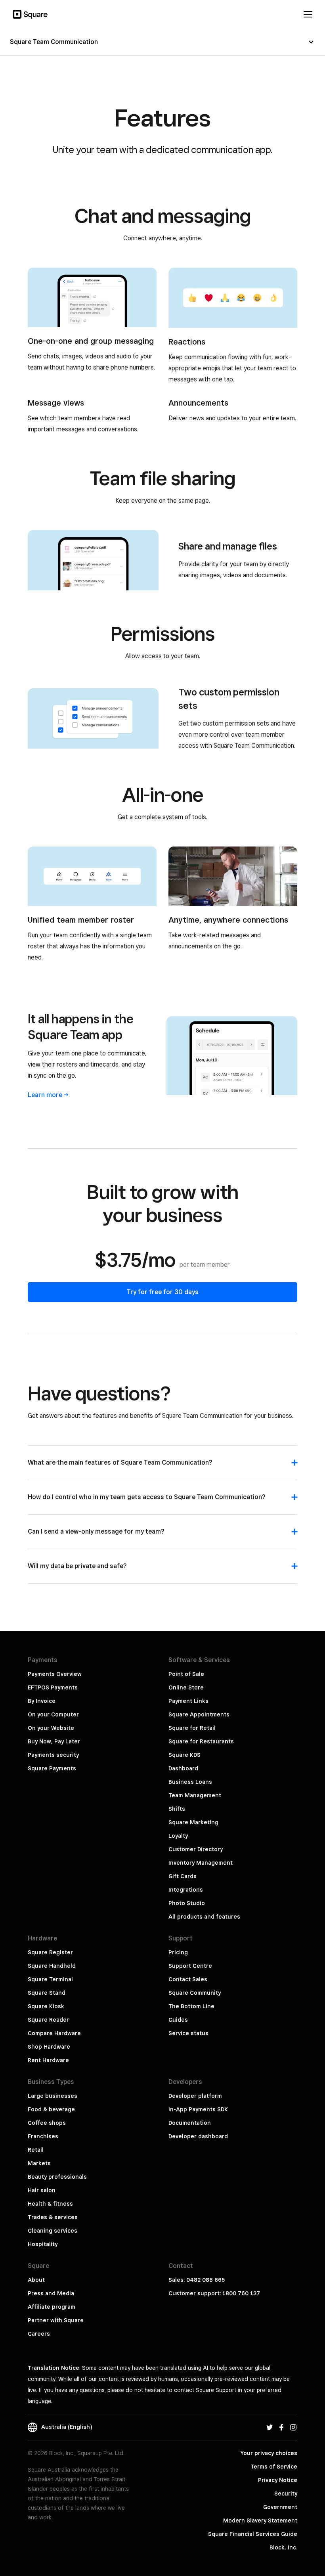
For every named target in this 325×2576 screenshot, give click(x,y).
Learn (45, 1095)
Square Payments (52, 1768)
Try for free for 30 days (163, 1292)
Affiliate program (52, 2307)
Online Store (186, 1687)
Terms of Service (274, 2467)
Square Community (195, 1993)
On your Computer (53, 1714)
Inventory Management (201, 1863)
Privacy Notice (278, 2480)
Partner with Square (56, 2320)
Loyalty (178, 1836)
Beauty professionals (57, 2177)
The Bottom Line (191, 2006)
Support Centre (190, 1966)
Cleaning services (53, 2231)
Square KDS (184, 1755)
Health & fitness (50, 2204)
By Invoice (42, 1701)
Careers (39, 2334)
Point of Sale (186, 1674)
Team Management (195, 1795)
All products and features (204, 1917)
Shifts (177, 1809)
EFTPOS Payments (53, 1687)
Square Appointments (199, 1714)
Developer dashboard (198, 2136)
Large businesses (53, 2096)
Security (286, 2494)
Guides (178, 2020)
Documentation (190, 2123)
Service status (188, 2033)
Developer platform (195, 2096)
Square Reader (48, 2020)
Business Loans (190, 1782)
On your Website (51, 1728)
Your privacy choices (269, 2453)
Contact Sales (188, 1979)
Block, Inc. (283, 2547)
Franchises (43, 2136)
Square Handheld (52, 1966)
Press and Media (51, 2293)
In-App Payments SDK (198, 2109)
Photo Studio (187, 1903)
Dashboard (183, 1768)
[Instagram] (293, 2427)
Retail (36, 2150)
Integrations (186, 1890)
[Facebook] (281, 2427)
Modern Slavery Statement (260, 2520)
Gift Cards (183, 1876)
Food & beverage (51, 2109)
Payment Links (188, 1701)
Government (280, 2507)
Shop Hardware (49, 2047)
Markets (39, 2163)
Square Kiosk (46, 2006)
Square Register (50, 1952)
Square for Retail (192, 1728)
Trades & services (53, 2217)
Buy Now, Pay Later (54, 1741)
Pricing (178, 1952)
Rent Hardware (48, 2060)
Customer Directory (196, 1849)
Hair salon (42, 2190)
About (36, 2280)
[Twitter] (270, 2427)
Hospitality (43, 2244)
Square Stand (47, 1993)
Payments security (53, 1755)
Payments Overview (55, 1674)
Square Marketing (193, 1822)
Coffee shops (47, 2123)
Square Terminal (50, 1979)
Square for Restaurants (201, 1741)
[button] (162, 1467)
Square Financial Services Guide (253, 2534)
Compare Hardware (54, 2033)
